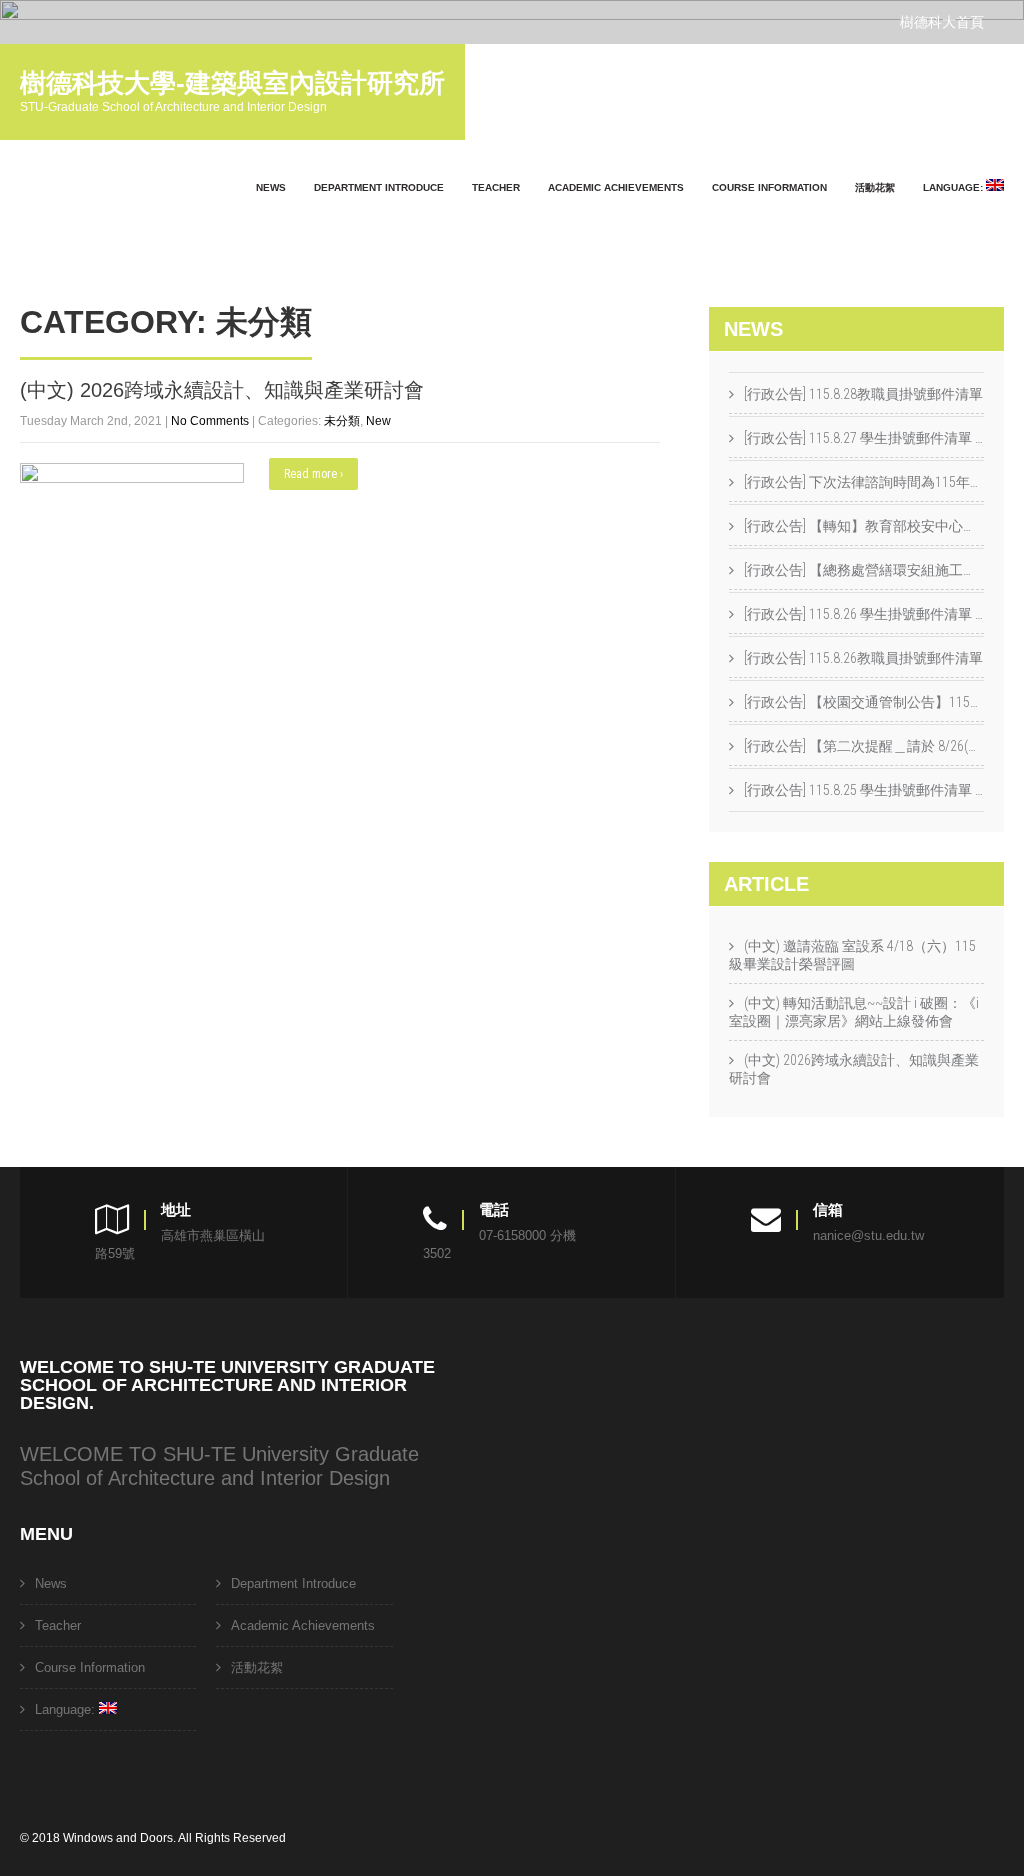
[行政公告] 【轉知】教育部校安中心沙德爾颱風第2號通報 (864, 526)
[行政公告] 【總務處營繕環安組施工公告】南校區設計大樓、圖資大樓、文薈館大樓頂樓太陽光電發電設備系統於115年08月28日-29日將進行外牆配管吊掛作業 (864, 570)
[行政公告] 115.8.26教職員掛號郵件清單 (863, 658)
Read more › (313, 474)
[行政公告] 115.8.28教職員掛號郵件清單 (863, 394)
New (378, 421)
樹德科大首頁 (942, 22)
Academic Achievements (616, 187)
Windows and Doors (118, 1838)
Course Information (769, 187)
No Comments (210, 421)
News (271, 187)
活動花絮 (875, 187)
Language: (954, 187)
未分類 (342, 421)
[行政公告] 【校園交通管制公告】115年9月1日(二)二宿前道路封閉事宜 (864, 702)
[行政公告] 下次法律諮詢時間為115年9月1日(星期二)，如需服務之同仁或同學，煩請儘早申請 (864, 482)
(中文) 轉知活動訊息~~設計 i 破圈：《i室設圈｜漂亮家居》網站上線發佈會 (854, 1012)
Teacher (496, 187)
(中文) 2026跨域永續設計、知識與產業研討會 (222, 390)
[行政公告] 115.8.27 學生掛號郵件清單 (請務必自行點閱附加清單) (864, 438)
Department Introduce (379, 187)
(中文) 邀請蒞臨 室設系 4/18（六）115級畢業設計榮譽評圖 (852, 955)
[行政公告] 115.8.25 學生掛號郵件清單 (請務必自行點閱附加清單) (864, 790)
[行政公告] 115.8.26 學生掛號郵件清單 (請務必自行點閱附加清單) (864, 614)
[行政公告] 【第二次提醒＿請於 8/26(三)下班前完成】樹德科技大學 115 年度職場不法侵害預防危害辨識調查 (864, 746)
